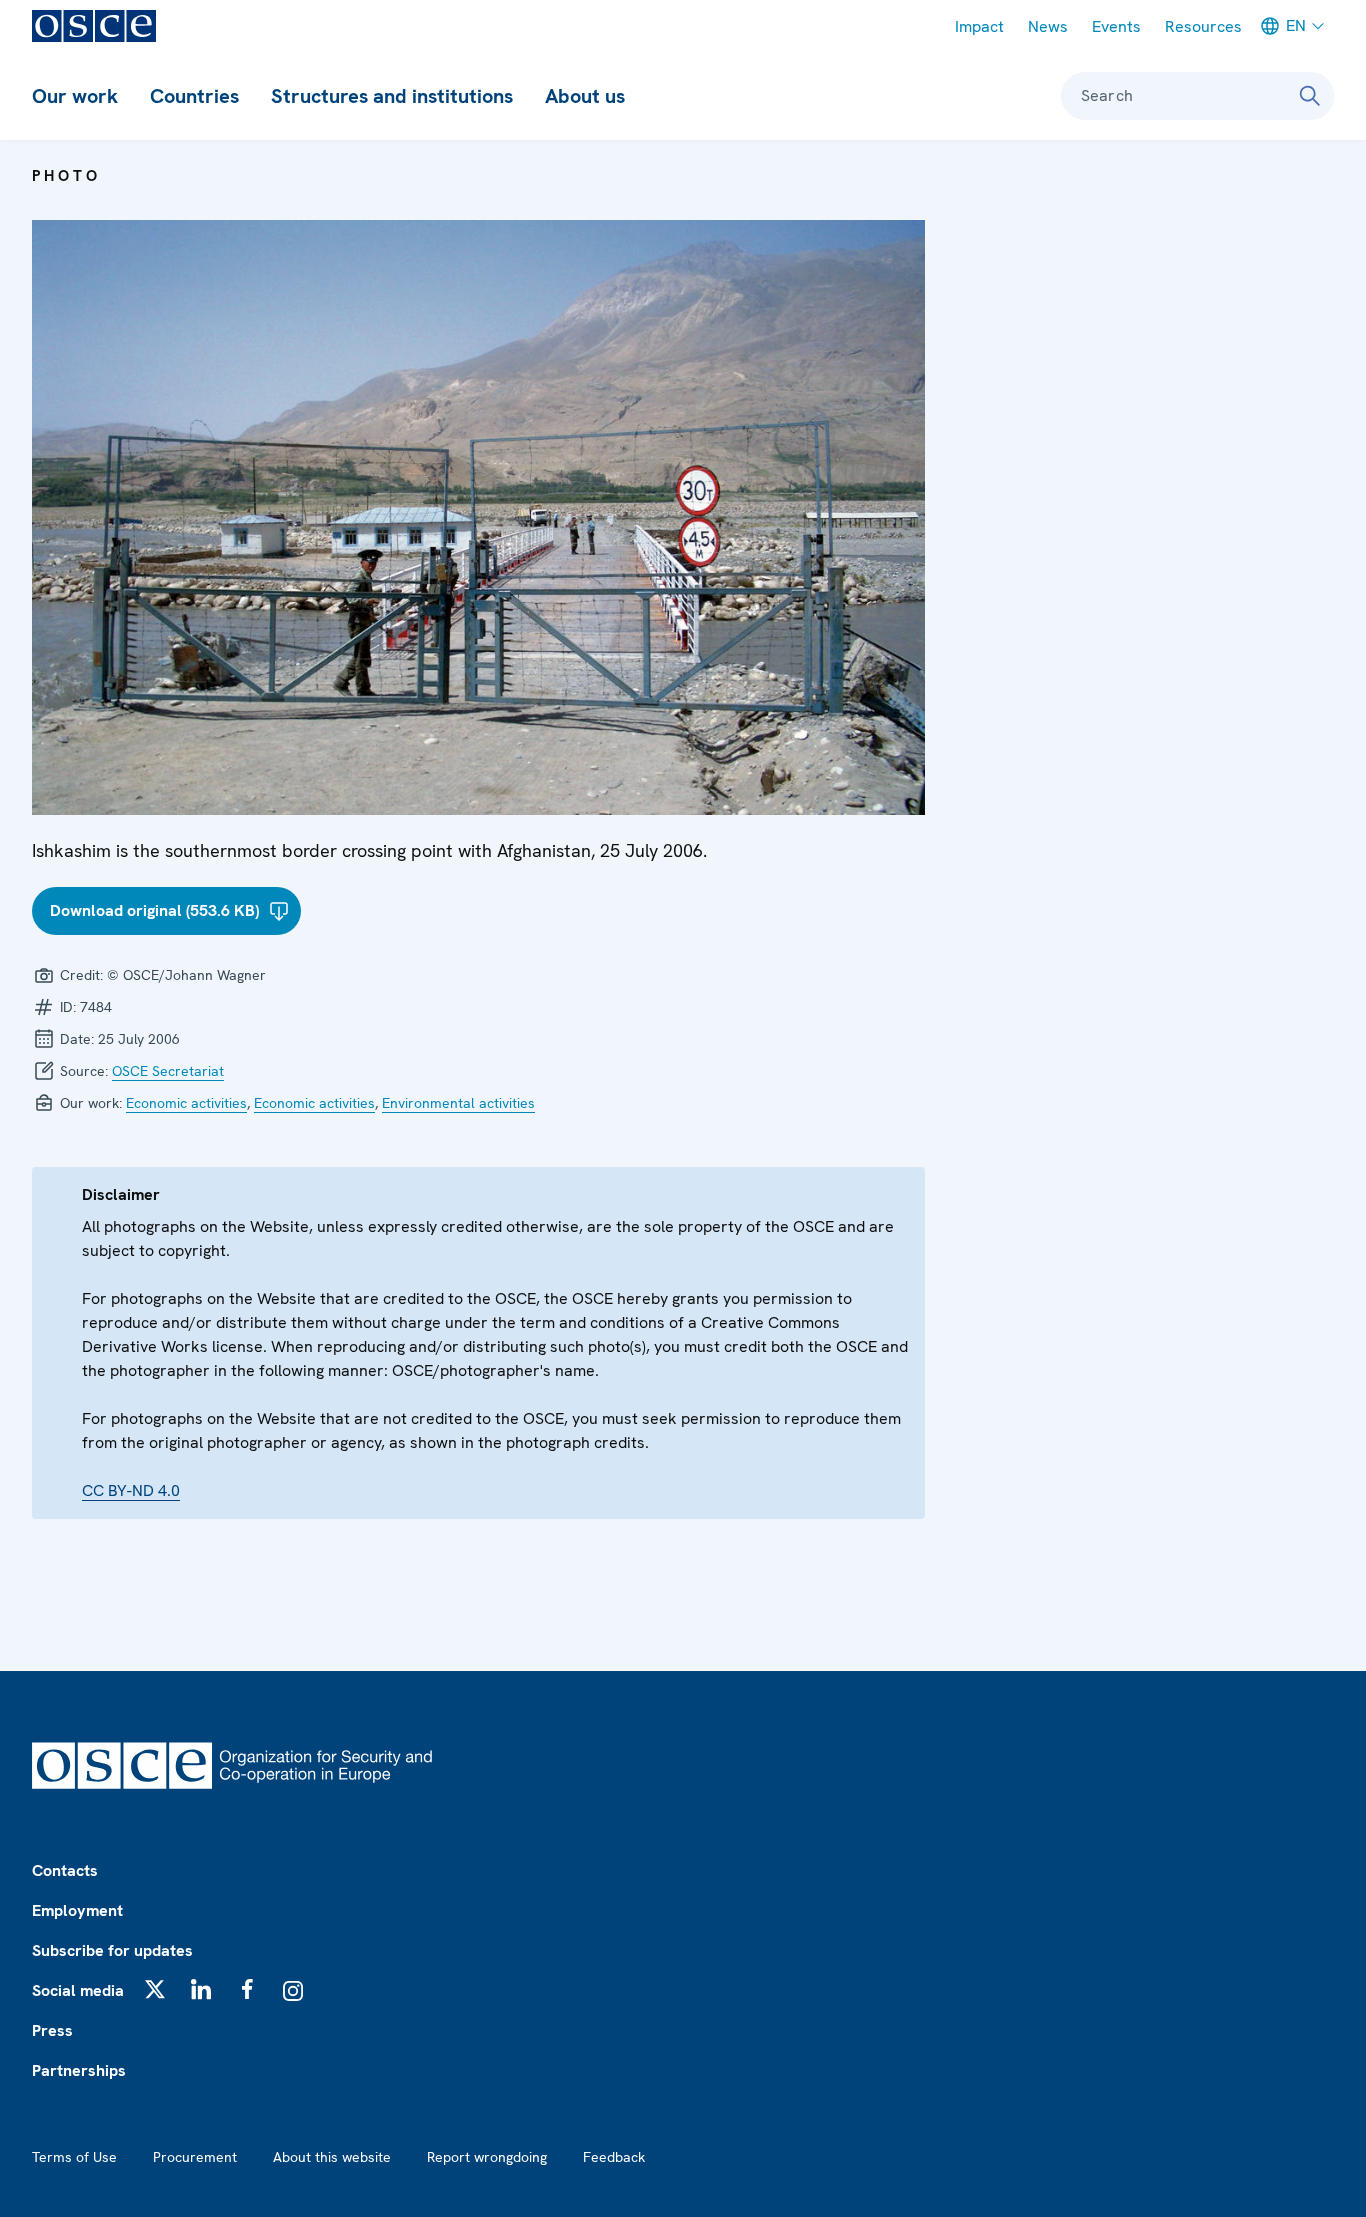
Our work (75, 96)
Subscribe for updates (112, 1950)
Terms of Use (74, 2157)
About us (585, 96)
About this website (332, 2157)
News (1048, 26)
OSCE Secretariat (168, 1071)
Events (1116, 26)
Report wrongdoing (487, 2157)
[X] (155, 1989)
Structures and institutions (392, 96)
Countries (194, 96)
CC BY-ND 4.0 (131, 1490)
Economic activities (186, 1103)
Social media (78, 1990)
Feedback (614, 2157)
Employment (77, 1910)
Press (52, 2030)
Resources (1203, 26)
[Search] (1310, 96)
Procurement (195, 2157)
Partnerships (79, 2070)
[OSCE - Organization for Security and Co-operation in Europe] (94, 26)
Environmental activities (458, 1103)
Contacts (65, 1870)
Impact (979, 26)
